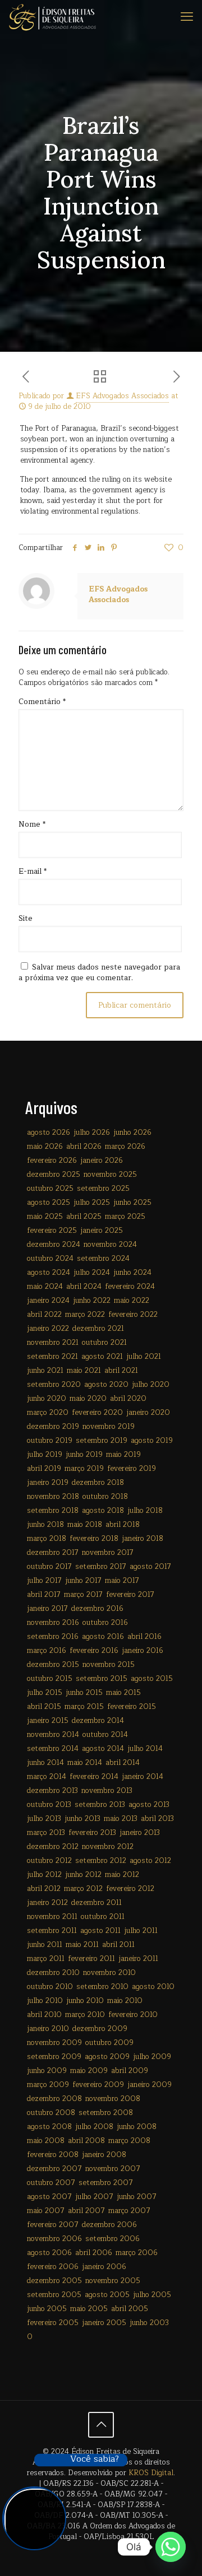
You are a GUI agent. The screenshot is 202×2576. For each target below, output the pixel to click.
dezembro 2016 (97, 1609)
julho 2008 (94, 2127)
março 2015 (84, 1707)
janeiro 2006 (104, 2267)
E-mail (33, 872)
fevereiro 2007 (53, 2225)
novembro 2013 (107, 1791)
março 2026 (125, 1147)
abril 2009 (130, 2071)
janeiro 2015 (48, 1721)
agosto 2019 (152, 1441)
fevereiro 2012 (130, 1889)
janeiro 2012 (47, 1903)
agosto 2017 (150, 1567)
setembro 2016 (53, 1637)
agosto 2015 (152, 1679)
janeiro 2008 (104, 2155)
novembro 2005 (113, 2281)
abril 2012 (44, 1889)
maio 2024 (45, 1287)
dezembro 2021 (98, 1329)
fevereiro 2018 (94, 1539)
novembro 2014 (53, 1735)
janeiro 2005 (104, 2323)
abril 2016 (144, 1637)
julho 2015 (45, 1693)
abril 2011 (118, 1945)
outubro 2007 (51, 2183)
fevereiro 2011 (91, 1959)
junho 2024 (132, 1273)
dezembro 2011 (97, 1903)
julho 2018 (145, 1511)
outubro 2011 (103, 1917)
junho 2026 (132, 1133)
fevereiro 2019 (132, 1469)
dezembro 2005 (54, 2281)
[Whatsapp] (171, 2547)
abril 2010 (44, 2015)
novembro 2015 (109, 1665)
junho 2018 (45, 1525)
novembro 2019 (109, 1427)
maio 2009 (89, 2071)
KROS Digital (151, 2473)
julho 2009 (152, 2057)
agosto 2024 (49, 1273)
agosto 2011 (100, 1931)
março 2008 (129, 2141)
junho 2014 (45, 1763)
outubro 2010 (50, 1987)
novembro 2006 (54, 2239)
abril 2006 (94, 2253)
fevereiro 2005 (53, 2323)
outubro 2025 (50, 1189)
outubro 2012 (49, 1861)
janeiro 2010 (48, 2029)
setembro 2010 (102, 1987)
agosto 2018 (103, 1511)
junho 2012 (83, 1875)
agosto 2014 (103, 1749)
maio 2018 (85, 1525)
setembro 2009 (54, 2057)
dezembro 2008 (54, 2099)
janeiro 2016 (143, 1651)
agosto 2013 (149, 1805)
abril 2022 (44, 1315)
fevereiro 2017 (130, 1595)
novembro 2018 (53, 1497)
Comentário (42, 702)
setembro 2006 (113, 2239)
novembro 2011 (52, 1917)
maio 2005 (89, 2309)
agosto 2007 (49, 2197)
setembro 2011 (52, 1931)
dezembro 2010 (53, 1973)
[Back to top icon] (101, 2425)
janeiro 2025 (102, 1231)
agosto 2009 (107, 2057)
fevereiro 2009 (98, 2085)
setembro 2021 (52, 1357)
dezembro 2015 (53, 1665)
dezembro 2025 (54, 1175)
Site (26, 919)
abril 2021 (121, 1371)
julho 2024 (92, 1273)
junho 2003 (149, 2323)
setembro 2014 (53, 1749)
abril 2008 (86, 2141)
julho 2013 (44, 1819)
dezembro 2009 (100, 2029)
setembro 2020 (54, 1385)
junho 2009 (47, 2071)
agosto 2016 (103, 1637)
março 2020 (48, 1413)
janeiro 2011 (138, 1959)
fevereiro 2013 (92, 1833)
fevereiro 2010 (133, 2015)
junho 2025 (132, 1203)
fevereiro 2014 (94, 1777)
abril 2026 (84, 1147)
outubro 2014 (105, 1735)
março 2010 (85, 2015)
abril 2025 (84, 1217)
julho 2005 (152, 2295)
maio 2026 (45, 1147)
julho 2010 (45, 2001)
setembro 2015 (102, 1679)
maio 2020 (88, 1399)
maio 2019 (123, 1455)
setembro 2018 (53, 1511)
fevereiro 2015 (132, 1707)
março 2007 (129, 2211)
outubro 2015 (50, 1679)
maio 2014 (85, 1763)
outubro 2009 (109, 2043)
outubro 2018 (105, 1497)
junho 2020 (47, 1399)
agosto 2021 (102, 1357)
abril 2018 (123, 1525)
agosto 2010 (153, 1987)
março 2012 (83, 1889)
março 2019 (84, 1469)
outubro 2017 (49, 1567)
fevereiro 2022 (133, 1315)
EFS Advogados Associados (122, 396)
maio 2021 (84, 1371)
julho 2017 (44, 1581)
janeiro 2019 (48, 1483)
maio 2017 (122, 1581)
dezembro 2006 (109, 2225)
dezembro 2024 (54, 1245)
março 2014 (47, 1777)
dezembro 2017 (53, 1553)
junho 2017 (83, 1581)
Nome (32, 825)
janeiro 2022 (48, 1329)
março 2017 (83, 1595)
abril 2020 (128, 1399)
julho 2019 (45, 1455)
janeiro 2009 (150, 2085)
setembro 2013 (100, 1805)
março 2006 (137, 2253)
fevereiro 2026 (52, 1161)
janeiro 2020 (148, 1413)
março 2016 (47, 1651)
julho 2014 (145, 1749)
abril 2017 (44, 1595)
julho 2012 (44, 1875)
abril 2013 (157, 1819)
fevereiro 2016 (94, 1651)
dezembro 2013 (52, 1791)
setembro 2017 (101, 1567)
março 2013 (46, 1833)
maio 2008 (46, 2141)
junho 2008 (137, 2127)
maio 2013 (121, 1819)
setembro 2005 (54, 2295)
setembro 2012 (101, 1861)
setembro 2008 (106, 2113)
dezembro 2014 (98, 1721)
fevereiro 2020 (97, 1413)
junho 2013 (82, 1819)
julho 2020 (151, 1385)
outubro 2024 (50, 1259)
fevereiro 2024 (130, 1287)
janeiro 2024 (48, 1301)
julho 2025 (92, 1203)
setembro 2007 (106, 2183)
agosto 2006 (49, 2253)
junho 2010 (85, 2001)
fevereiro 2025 (52, 1231)
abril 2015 (44, 1707)
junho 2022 (92, 1301)
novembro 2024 (110, 1245)
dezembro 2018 (98, 1483)
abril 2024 (84, 1287)
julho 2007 (94, 2197)
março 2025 (125, 1217)
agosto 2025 (49, 1203)
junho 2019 (84, 1455)
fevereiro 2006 (53, 2267)
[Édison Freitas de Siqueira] (52, 17)
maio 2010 (125, 2001)
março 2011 (46, 1959)
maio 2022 (132, 1301)
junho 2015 (84, 1693)
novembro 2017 (108, 1553)
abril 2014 (123, 1763)
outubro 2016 (105, 1623)
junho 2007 (137, 2197)
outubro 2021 (104, 1343)
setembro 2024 (103, 1259)
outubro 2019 (50, 1441)
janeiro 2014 (143, 1777)
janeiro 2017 (47, 1609)
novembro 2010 (109, 1973)
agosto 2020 (106, 1385)
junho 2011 (45, 1945)
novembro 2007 (113, 2169)
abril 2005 (130, 2309)
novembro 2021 (53, 1343)
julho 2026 (92, 1133)
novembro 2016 (53, 1623)
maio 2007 (46, 2211)
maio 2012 (122, 1875)
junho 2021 (45, 1371)
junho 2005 (47, 2309)
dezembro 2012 (53, 1847)
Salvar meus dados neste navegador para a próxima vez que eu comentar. (99, 973)
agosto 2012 (150, 1861)
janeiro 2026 (102, 1161)
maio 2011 (82, 1945)
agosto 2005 (107, 2295)
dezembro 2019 (53, 1427)
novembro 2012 (108, 1847)
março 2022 (85, 1315)
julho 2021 (144, 1357)
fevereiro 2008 (53, 2155)
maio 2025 (45, 1217)
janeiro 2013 (140, 1833)
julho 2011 (141, 1931)
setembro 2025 (103, 1189)
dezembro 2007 (54, 2169)
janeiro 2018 (143, 1539)
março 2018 (47, 1539)
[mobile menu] (187, 17)
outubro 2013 (49, 1805)
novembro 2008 (113, 2099)
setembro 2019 (102, 1441)
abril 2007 (86, 2211)
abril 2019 (44, 1469)
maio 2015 (123, 1693)
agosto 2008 (49, 2127)
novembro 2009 (54, 2043)
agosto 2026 (49, 1133)
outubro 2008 (51, 2113)
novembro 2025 (110, 1175)
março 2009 (48, 2085)
